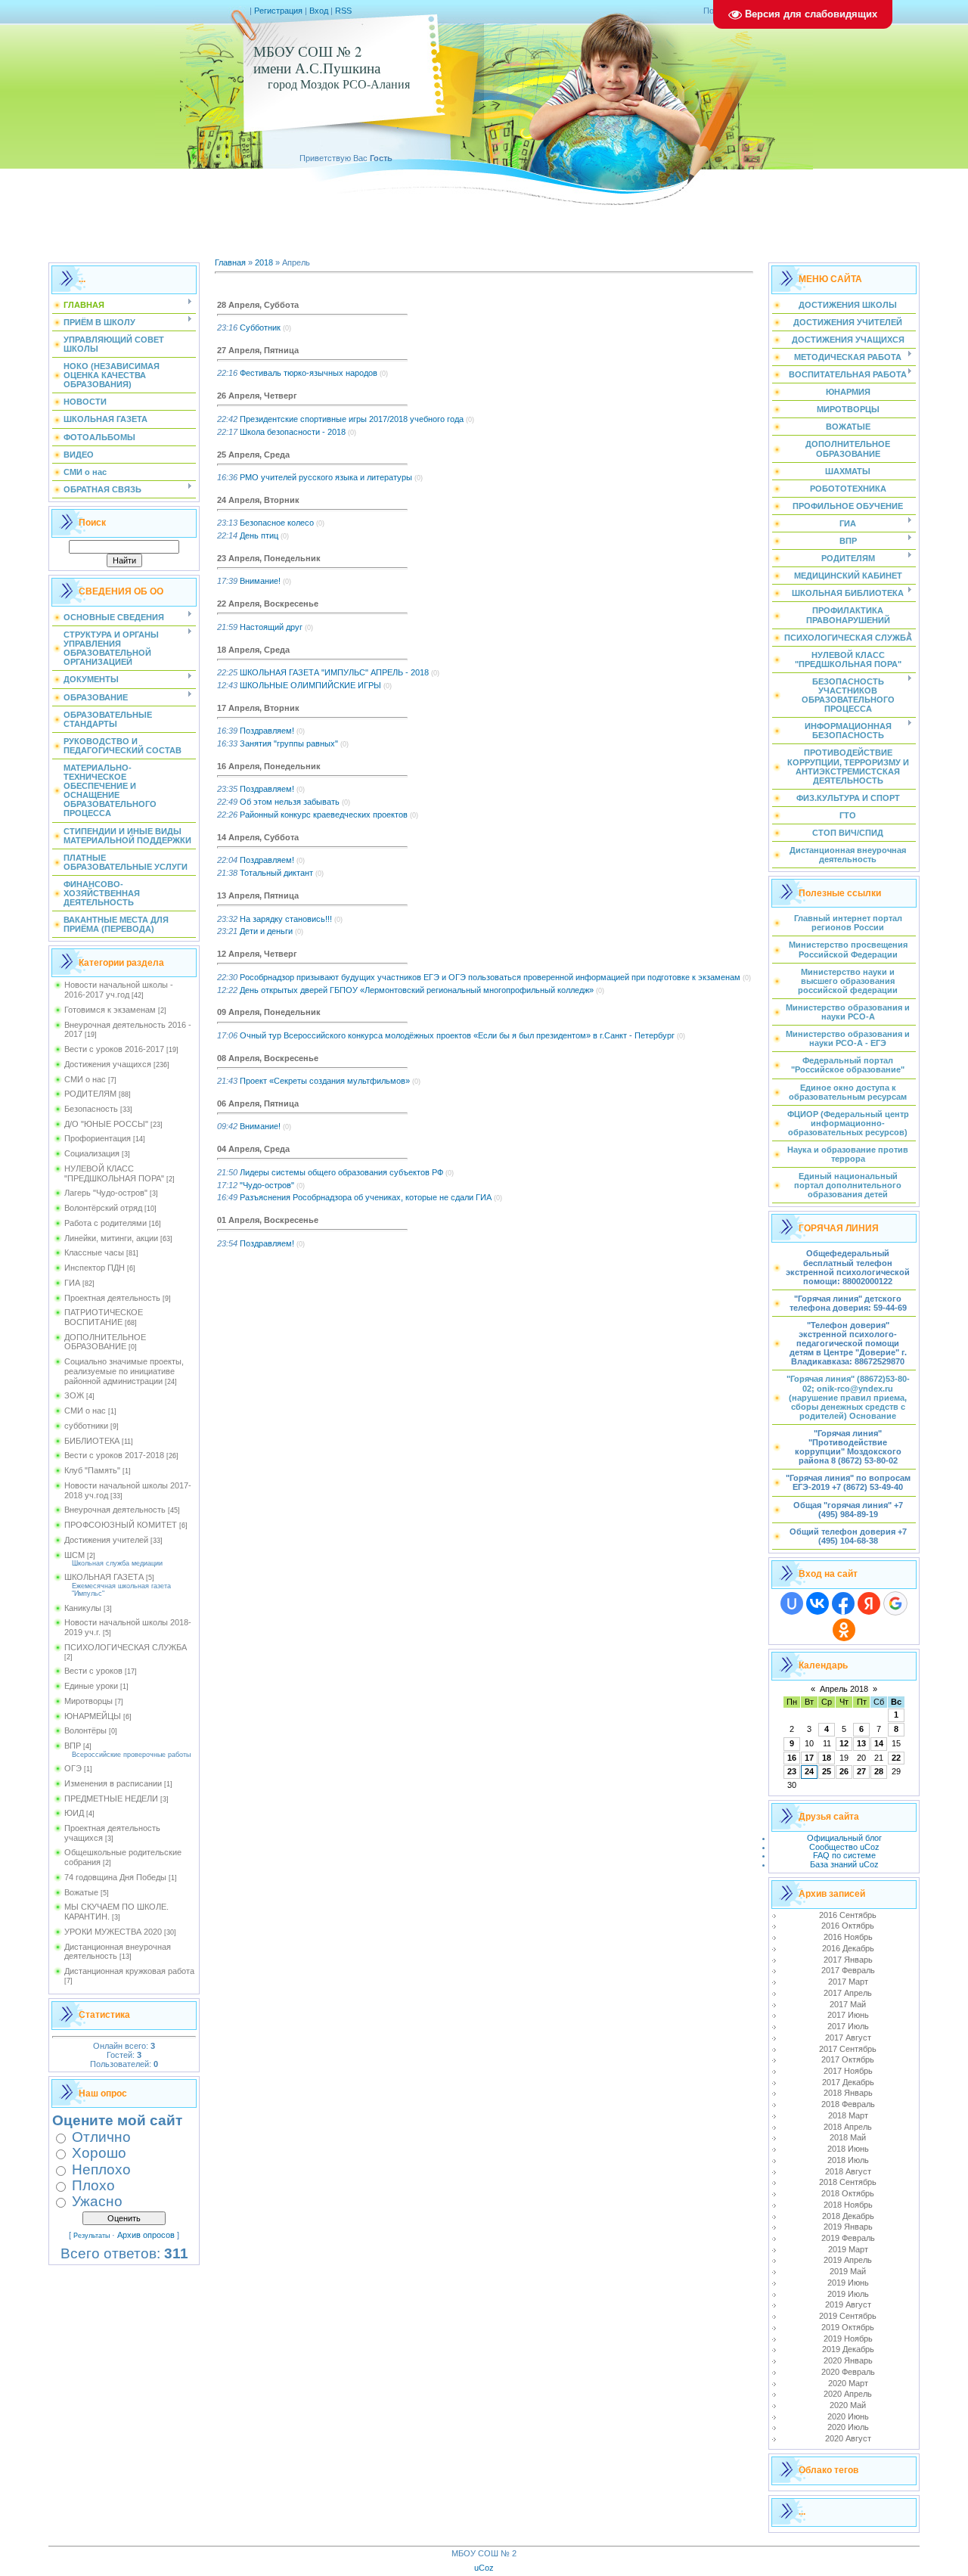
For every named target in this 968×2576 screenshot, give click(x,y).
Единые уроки (91, 1686)
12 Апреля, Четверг (257, 954)
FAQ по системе (844, 1855)
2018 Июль (848, 2160)
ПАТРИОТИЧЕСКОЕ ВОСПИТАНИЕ (104, 1317)
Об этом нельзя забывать (290, 802)
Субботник (260, 327)
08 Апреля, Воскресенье (268, 1058)
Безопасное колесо (277, 523)
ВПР (73, 1746)
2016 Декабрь (848, 1948)
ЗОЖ (74, 1395)
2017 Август (848, 2038)
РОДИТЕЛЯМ (90, 1094)
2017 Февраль (848, 1970)
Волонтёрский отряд (103, 1208)
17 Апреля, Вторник (258, 708)
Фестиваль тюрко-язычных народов (309, 373)
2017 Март (848, 1982)
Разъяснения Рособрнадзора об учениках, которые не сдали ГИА (366, 1197)
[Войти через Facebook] (843, 1603)
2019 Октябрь (848, 2327)
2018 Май (848, 2137)
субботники (86, 1426)
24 (809, 1771)
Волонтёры (85, 1730)
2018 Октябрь (848, 2193)
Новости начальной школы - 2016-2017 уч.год (119, 990)
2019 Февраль (848, 2238)
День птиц (259, 535)
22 (896, 1758)
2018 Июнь (848, 2149)
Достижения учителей (106, 1540)
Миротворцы (88, 1701)
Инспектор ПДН (95, 1268)
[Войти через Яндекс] (869, 1603)
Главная (230, 262)
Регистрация (278, 11)
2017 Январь (848, 1960)
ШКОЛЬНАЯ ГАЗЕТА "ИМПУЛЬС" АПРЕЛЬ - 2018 (334, 672)
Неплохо (101, 2169)
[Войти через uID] (792, 1603)
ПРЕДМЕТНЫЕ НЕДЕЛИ (111, 1799)
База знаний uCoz (844, 1864)
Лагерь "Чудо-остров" (106, 1193)
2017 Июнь (848, 2015)
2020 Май (848, 2405)
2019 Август (848, 2304)
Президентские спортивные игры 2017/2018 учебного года (352, 419)
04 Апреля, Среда (253, 1149)
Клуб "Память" (92, 1470)
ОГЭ (73, 1768)
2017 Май (848, 2004)
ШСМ (74, 1555)
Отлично (101, 2137)
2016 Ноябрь (848, 1937)
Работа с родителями (105, 1223)
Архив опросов (146, 2235)
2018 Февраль (848, 2104)
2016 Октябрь (848, 1926)
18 (827, 1758)
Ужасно (97, 2201)
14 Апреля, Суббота (258, 837)
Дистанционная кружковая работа (129, 1971)
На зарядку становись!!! (286, 919)
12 (844, 1743)
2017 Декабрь (848, 2082)
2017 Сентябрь (848, 2049)
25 (827, 1771)
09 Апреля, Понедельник (269, 1012)
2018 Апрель (848, 2127)
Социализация (92, 1153)
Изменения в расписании (113, 1783)
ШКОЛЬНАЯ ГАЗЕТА (104, 1577)
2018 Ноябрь (848, 2205)
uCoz (484, 2568)
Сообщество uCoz (844, 1847)
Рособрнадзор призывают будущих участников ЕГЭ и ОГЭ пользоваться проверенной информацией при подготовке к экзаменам (490, 977)
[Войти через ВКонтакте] (818, 1603)
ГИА (72, 1283)
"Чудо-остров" (267, 1185)
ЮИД (74, 1813)
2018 (264, 262)
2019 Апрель (848, 2260)
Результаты (92, 2236)
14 (879, 1743)
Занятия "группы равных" (289, 743)
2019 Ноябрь (848, 2339)
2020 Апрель (848, 2394)
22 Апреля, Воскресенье (268, 604)
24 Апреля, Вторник (258, 500)
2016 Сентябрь (848, 1915)
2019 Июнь (848, 2283)
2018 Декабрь (848, 2216)
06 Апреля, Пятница (258, 1103)
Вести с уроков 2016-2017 (114, 1049)
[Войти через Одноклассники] (844, 1630)
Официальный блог (844, 1838)
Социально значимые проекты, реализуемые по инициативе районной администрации (124, 1371)
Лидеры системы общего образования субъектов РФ (341, 1172)
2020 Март (848, 2383)
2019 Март (848, 2249)
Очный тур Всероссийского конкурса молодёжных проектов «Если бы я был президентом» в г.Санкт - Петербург (457, 1035)
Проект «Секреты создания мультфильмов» (325, 1081)
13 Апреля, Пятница (258, 895)
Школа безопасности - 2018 (293, 432)
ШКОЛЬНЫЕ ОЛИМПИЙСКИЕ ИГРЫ (310, 685)
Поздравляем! (267, 731)
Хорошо (99, 2153)
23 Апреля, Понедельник (269, 558)
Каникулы (83, 1608)
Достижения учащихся (108, 1064)
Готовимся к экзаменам (110, 1010)
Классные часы (94, 1252)
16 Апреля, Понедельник (269, 766)
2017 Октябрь (848, 2059)
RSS (343, 11)
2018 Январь (848, 2093)
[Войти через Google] (895, 1603)
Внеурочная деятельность (115, 1510)
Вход (319, 11)
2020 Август (848, 2438)
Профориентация (98, 1138)
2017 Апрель (848, 1993)
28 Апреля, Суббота (258, 305)
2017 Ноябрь (848, 2071)
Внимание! (260, 581)
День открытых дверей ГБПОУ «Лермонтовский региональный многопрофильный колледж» (417, 990)
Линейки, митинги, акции (111, 1238)
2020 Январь (848, 2360)
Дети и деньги (266, 931)
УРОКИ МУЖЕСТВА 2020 (113, 1932)
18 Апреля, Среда (253, 650)
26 (844, 1771)
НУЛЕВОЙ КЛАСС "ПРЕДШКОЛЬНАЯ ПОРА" (114, 1173)
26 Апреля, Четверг (257, 396)
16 (792, 1758)
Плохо (93, 2185)
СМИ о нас (85, 1079)
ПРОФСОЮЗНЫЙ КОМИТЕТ (121, 1525)
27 (861, 1771)
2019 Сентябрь (848, 2316)
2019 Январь (848, 2227)
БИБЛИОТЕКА (92, 1441)
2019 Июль (848, 2294)
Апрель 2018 (844, 1689)
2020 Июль (848, 2427)
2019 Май (848, 2271)
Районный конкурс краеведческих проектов (324, 815)
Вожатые (81, 1892)
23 (792, 1771)
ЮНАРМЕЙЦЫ (93, 1716)
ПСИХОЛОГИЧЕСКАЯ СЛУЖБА (126, 1647)
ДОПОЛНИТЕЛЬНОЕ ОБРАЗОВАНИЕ (105, 1342)
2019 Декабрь (848, 2349)
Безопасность (91, 1109)
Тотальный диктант (276, 873)
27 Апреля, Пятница (258, 350)
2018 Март (848, 2115)
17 (809, 1758)
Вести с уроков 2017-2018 (114, 1455)
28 (879, 1771)
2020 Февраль (848, 2372)
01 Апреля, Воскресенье (268, 1220)
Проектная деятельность (112, 1298)
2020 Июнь (848, 2416)
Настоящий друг (271, 627)
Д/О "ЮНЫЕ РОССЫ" (106, 1124)
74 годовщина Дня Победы (115, 1877)
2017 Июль (848, 2026)
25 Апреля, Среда (253, 455)
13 (861, 1743)
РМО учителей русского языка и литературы (326, 477)
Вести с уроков (93, 1671)
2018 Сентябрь (848, 2182)
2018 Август (848, 2171)
